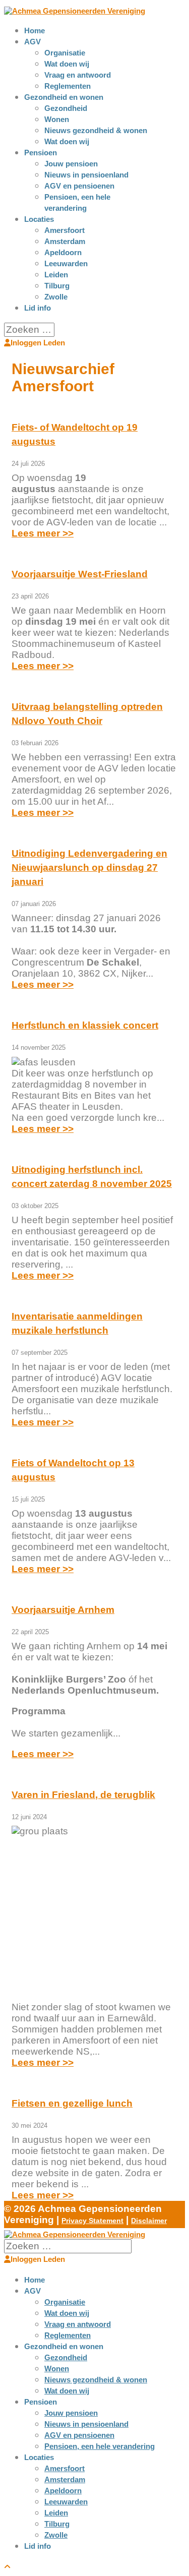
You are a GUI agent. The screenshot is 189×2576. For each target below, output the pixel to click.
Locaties (39, 219)
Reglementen (68, 86)
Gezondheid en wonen (64, 97)
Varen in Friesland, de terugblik (83, 1795)
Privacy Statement (92, 2221)
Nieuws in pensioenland (86, 175)
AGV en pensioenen (79, 186)
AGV (33, 42)
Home (35, 31)
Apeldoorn (63, 252)
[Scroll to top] (7, 2567)
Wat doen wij (67, 64)
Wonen (57, 119)
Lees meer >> (43, 533)
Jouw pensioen (71, 164)
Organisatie (65, 53)
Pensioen (41, 153)
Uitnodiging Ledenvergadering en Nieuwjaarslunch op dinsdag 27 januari (89, 867)
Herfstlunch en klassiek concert (85, 1025)
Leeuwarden (66, 263)
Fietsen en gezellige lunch (72, 2103)
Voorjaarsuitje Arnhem (63, 1610)
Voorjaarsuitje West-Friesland (80, 574)
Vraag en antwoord (78, 75)
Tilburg (57, 286)
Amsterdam (65, 241)
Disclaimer (149, 2221)
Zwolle (56, 297)
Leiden (56, 275)
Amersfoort (65, 230)
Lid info (38, 308)
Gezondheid (66, 108)
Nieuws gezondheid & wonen (96, 130)
